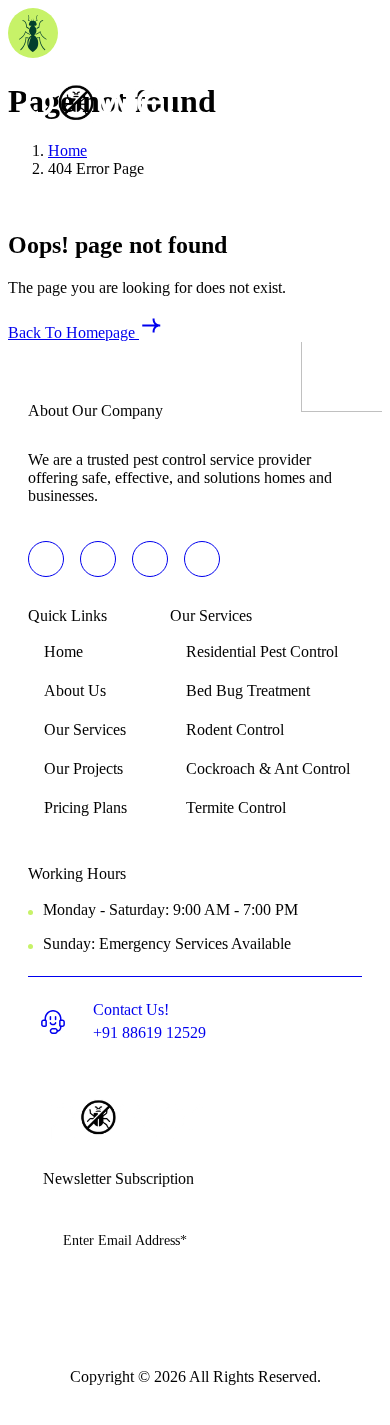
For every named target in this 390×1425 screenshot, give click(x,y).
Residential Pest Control (262, 651)
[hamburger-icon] (351, 109)
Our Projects (83, 768)
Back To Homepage (73, 332)
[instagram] (202, 559)
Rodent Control (235, 729)
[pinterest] (46, 559)
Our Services (85, 729)
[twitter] (98, 559)
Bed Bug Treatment (248, 690)
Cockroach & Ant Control (268, 768)
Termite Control (236, 807)
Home (63, 651)
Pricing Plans (85, 807)
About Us (75, 690)
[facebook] (150, 559)
